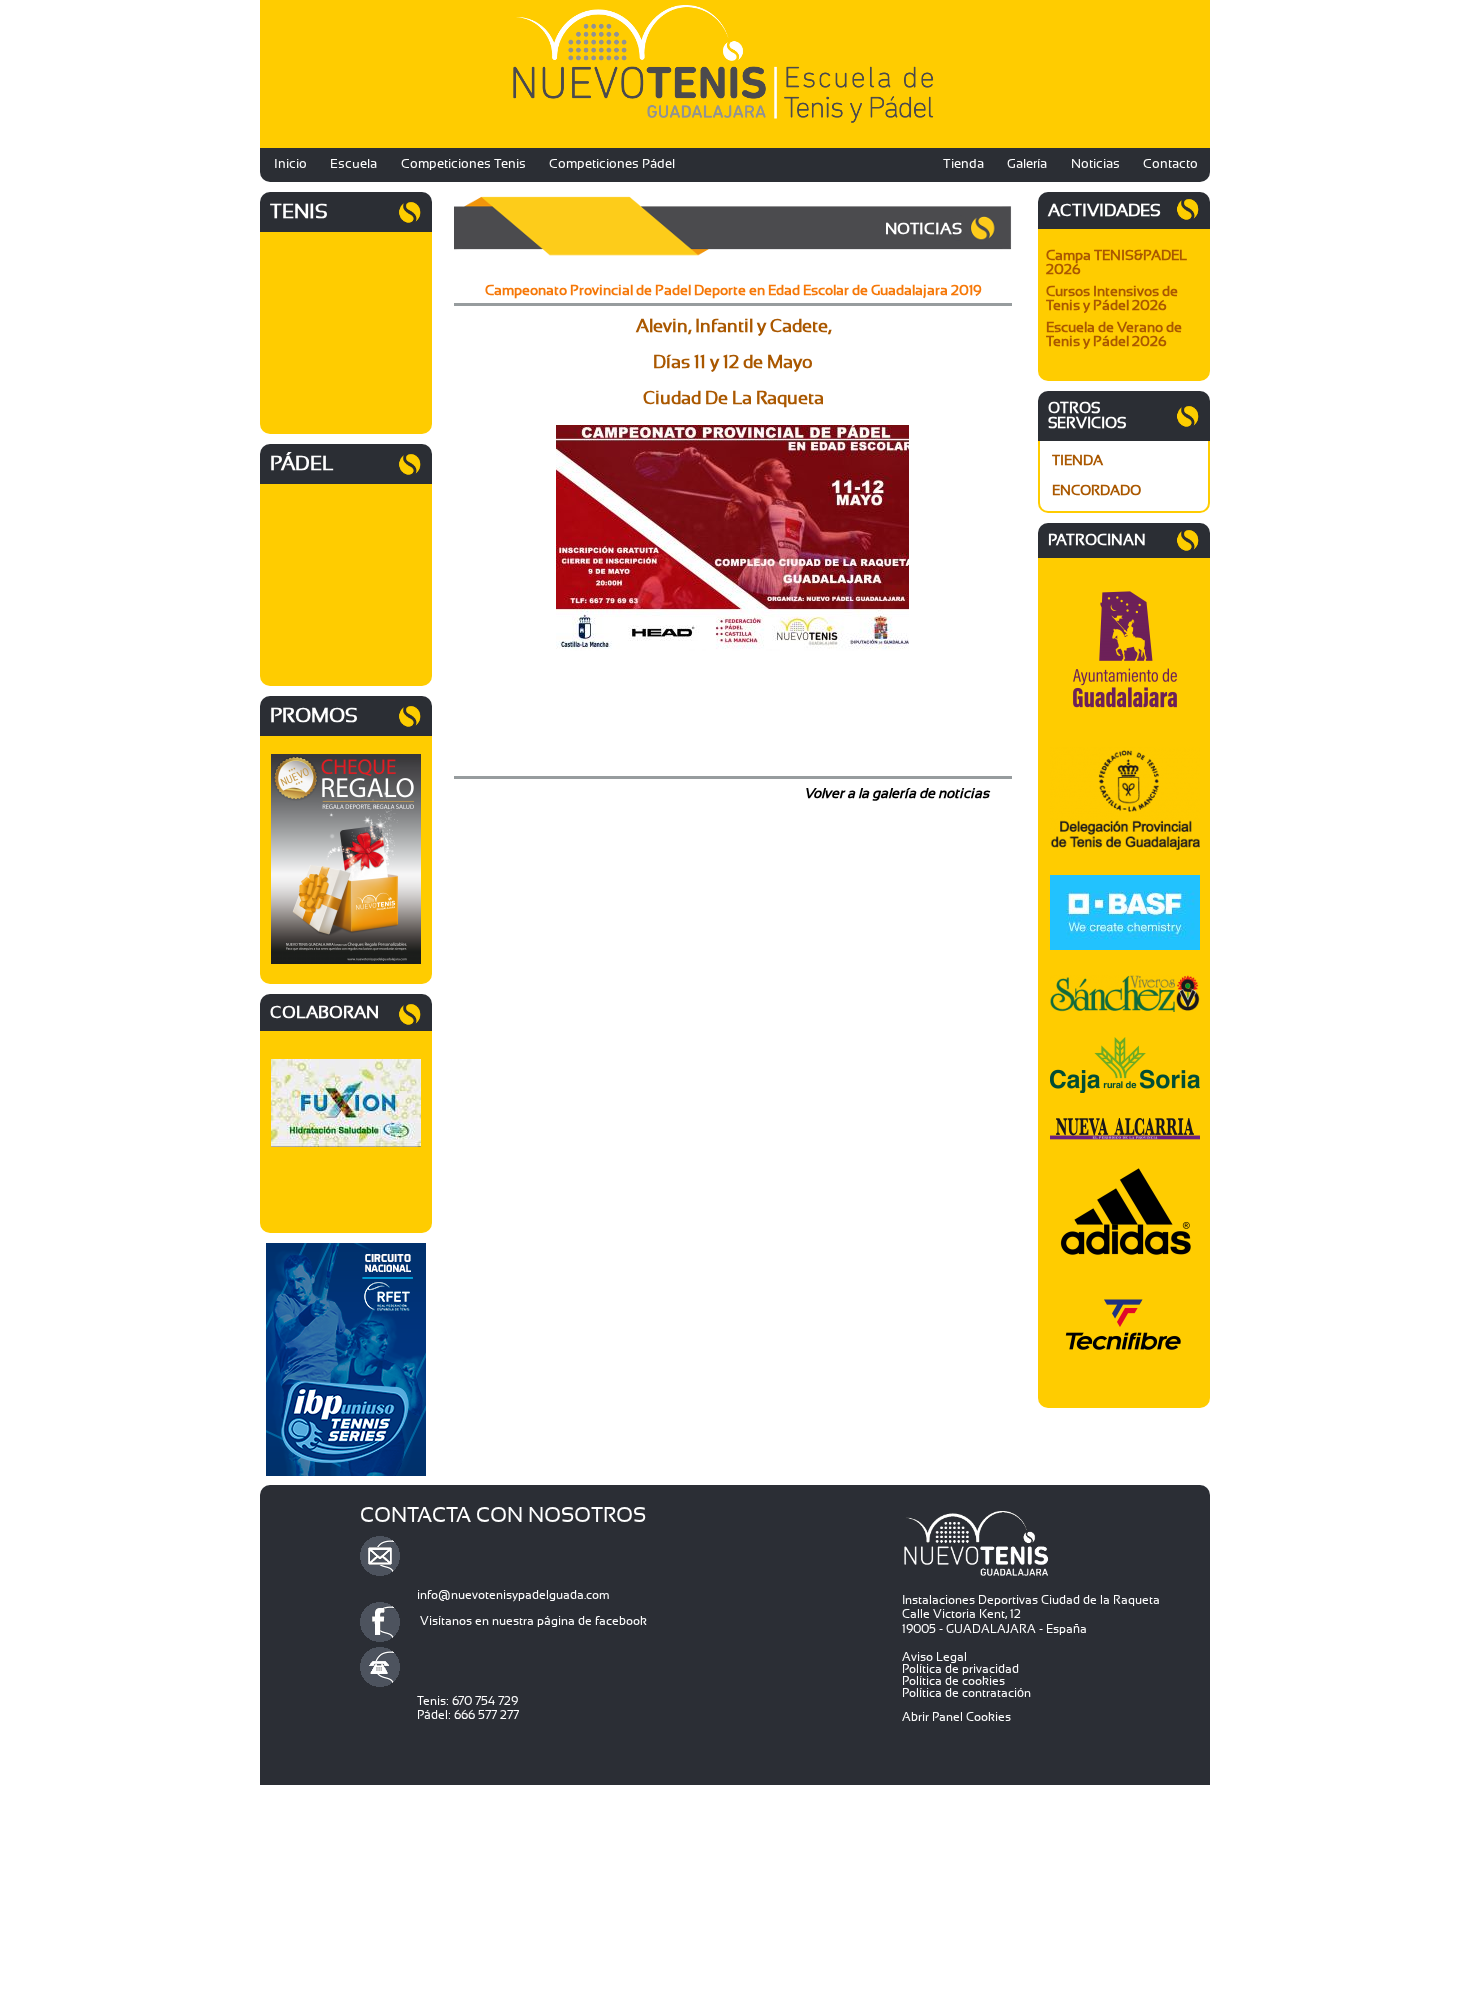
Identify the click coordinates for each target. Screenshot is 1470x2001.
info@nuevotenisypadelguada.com (513, 1595)
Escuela (353, 164)
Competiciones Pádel (612, 164)
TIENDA (1077, 461)
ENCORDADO (1096, 491)
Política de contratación (966, 1693)
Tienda (963, 164)
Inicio (290, 164)
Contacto (1170, 164)
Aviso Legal (934, 1657)
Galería (1027, 164)
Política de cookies (953, 1681)
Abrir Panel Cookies (956, 1717)
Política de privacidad (960, 1669)
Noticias (1095, 164)
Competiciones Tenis (463, 164)
